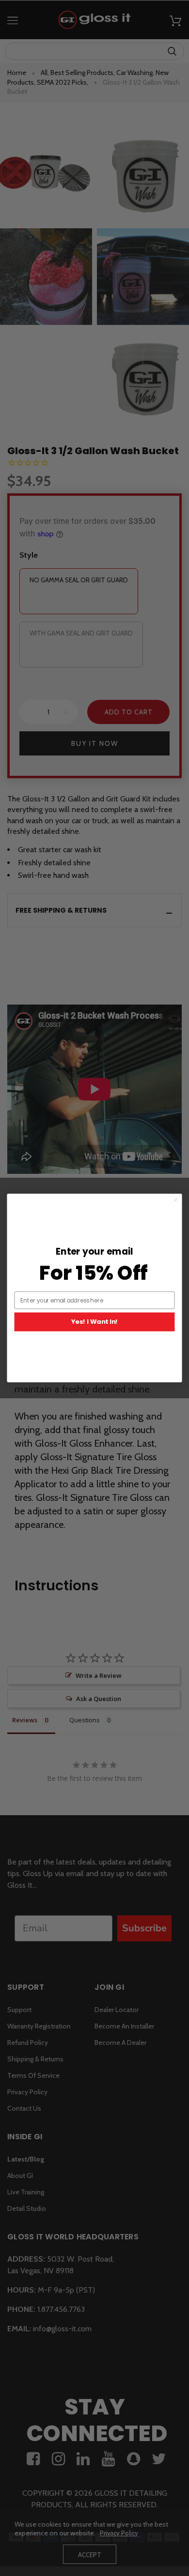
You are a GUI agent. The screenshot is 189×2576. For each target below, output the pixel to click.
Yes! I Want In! (95, 1322)
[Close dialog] (175, 1200)
